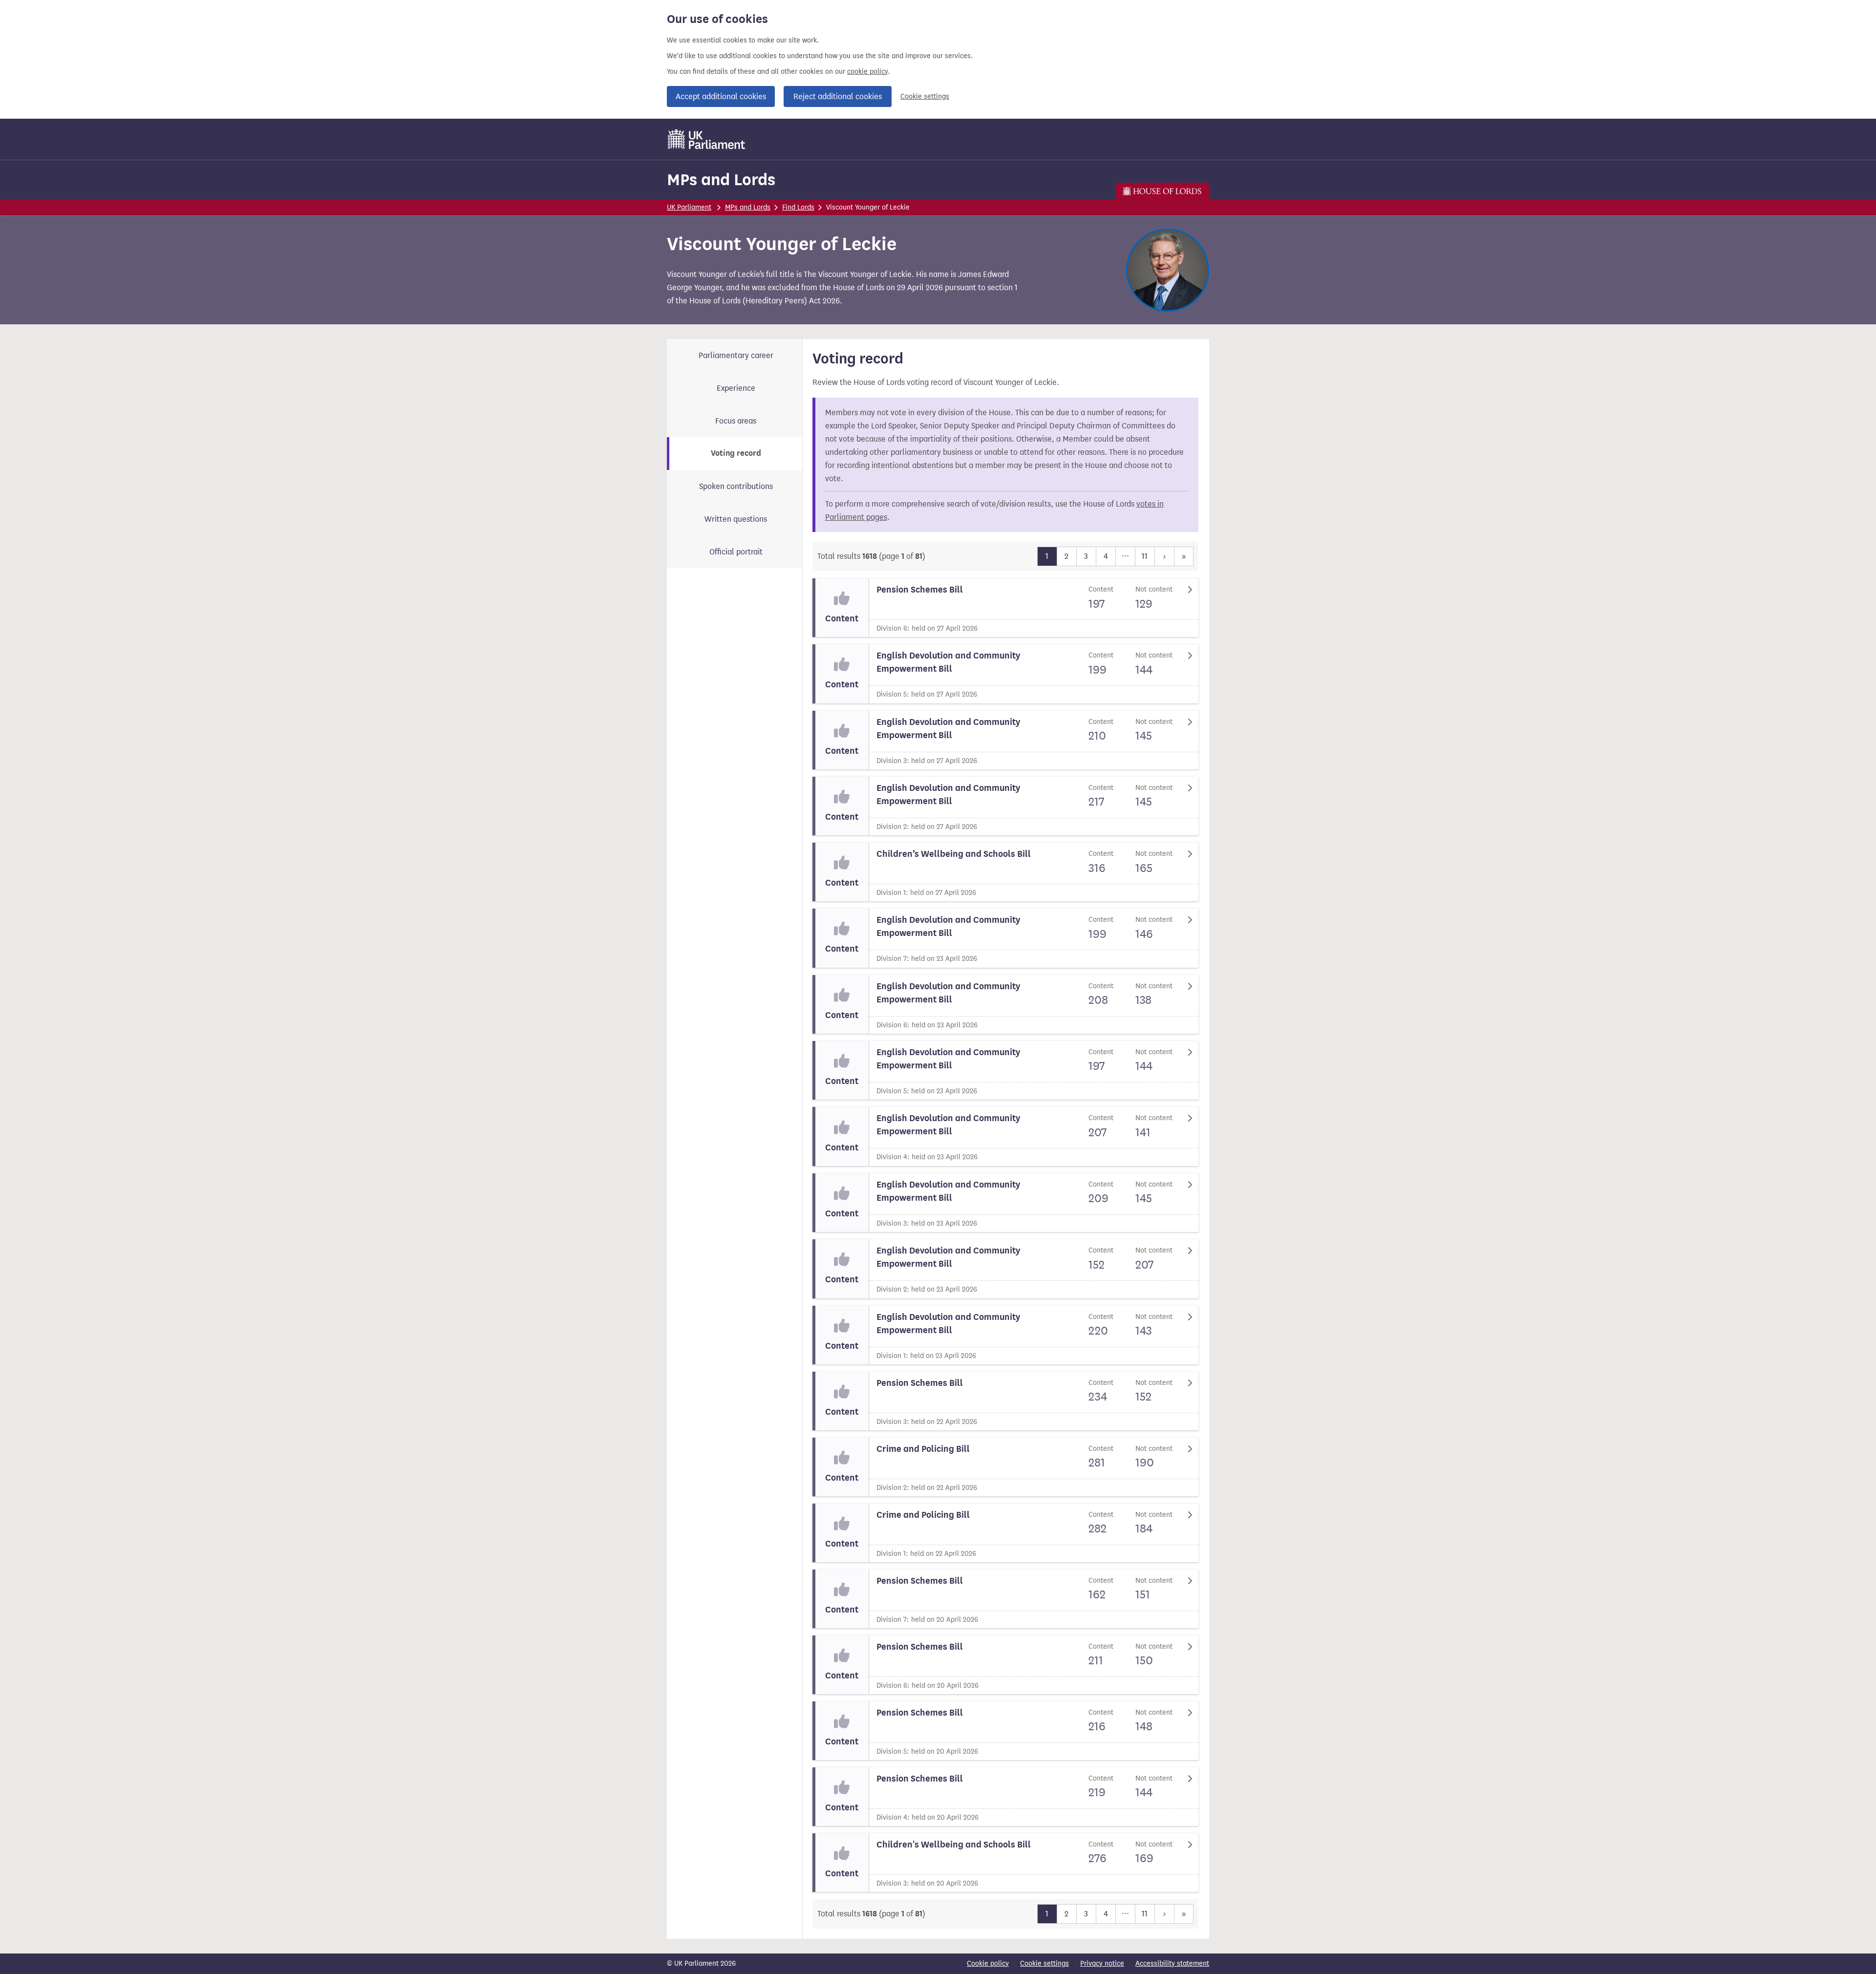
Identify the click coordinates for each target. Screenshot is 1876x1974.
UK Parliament (689, 207)
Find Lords (798, 207)
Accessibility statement (1172, 1963)
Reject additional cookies (838, 96)
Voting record (736, 453)
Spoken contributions (736, 486)
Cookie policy (988, 1963)
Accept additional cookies (721, 96)
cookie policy (867, 72)
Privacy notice (1102, 1963)
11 (1145, 556)
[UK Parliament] (707, 139)
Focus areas (736, 421)
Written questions (736, 519)
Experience (736, 388)
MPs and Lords (721, 180)
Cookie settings (925, 96)
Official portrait (736, 552)
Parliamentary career (736, 355)
